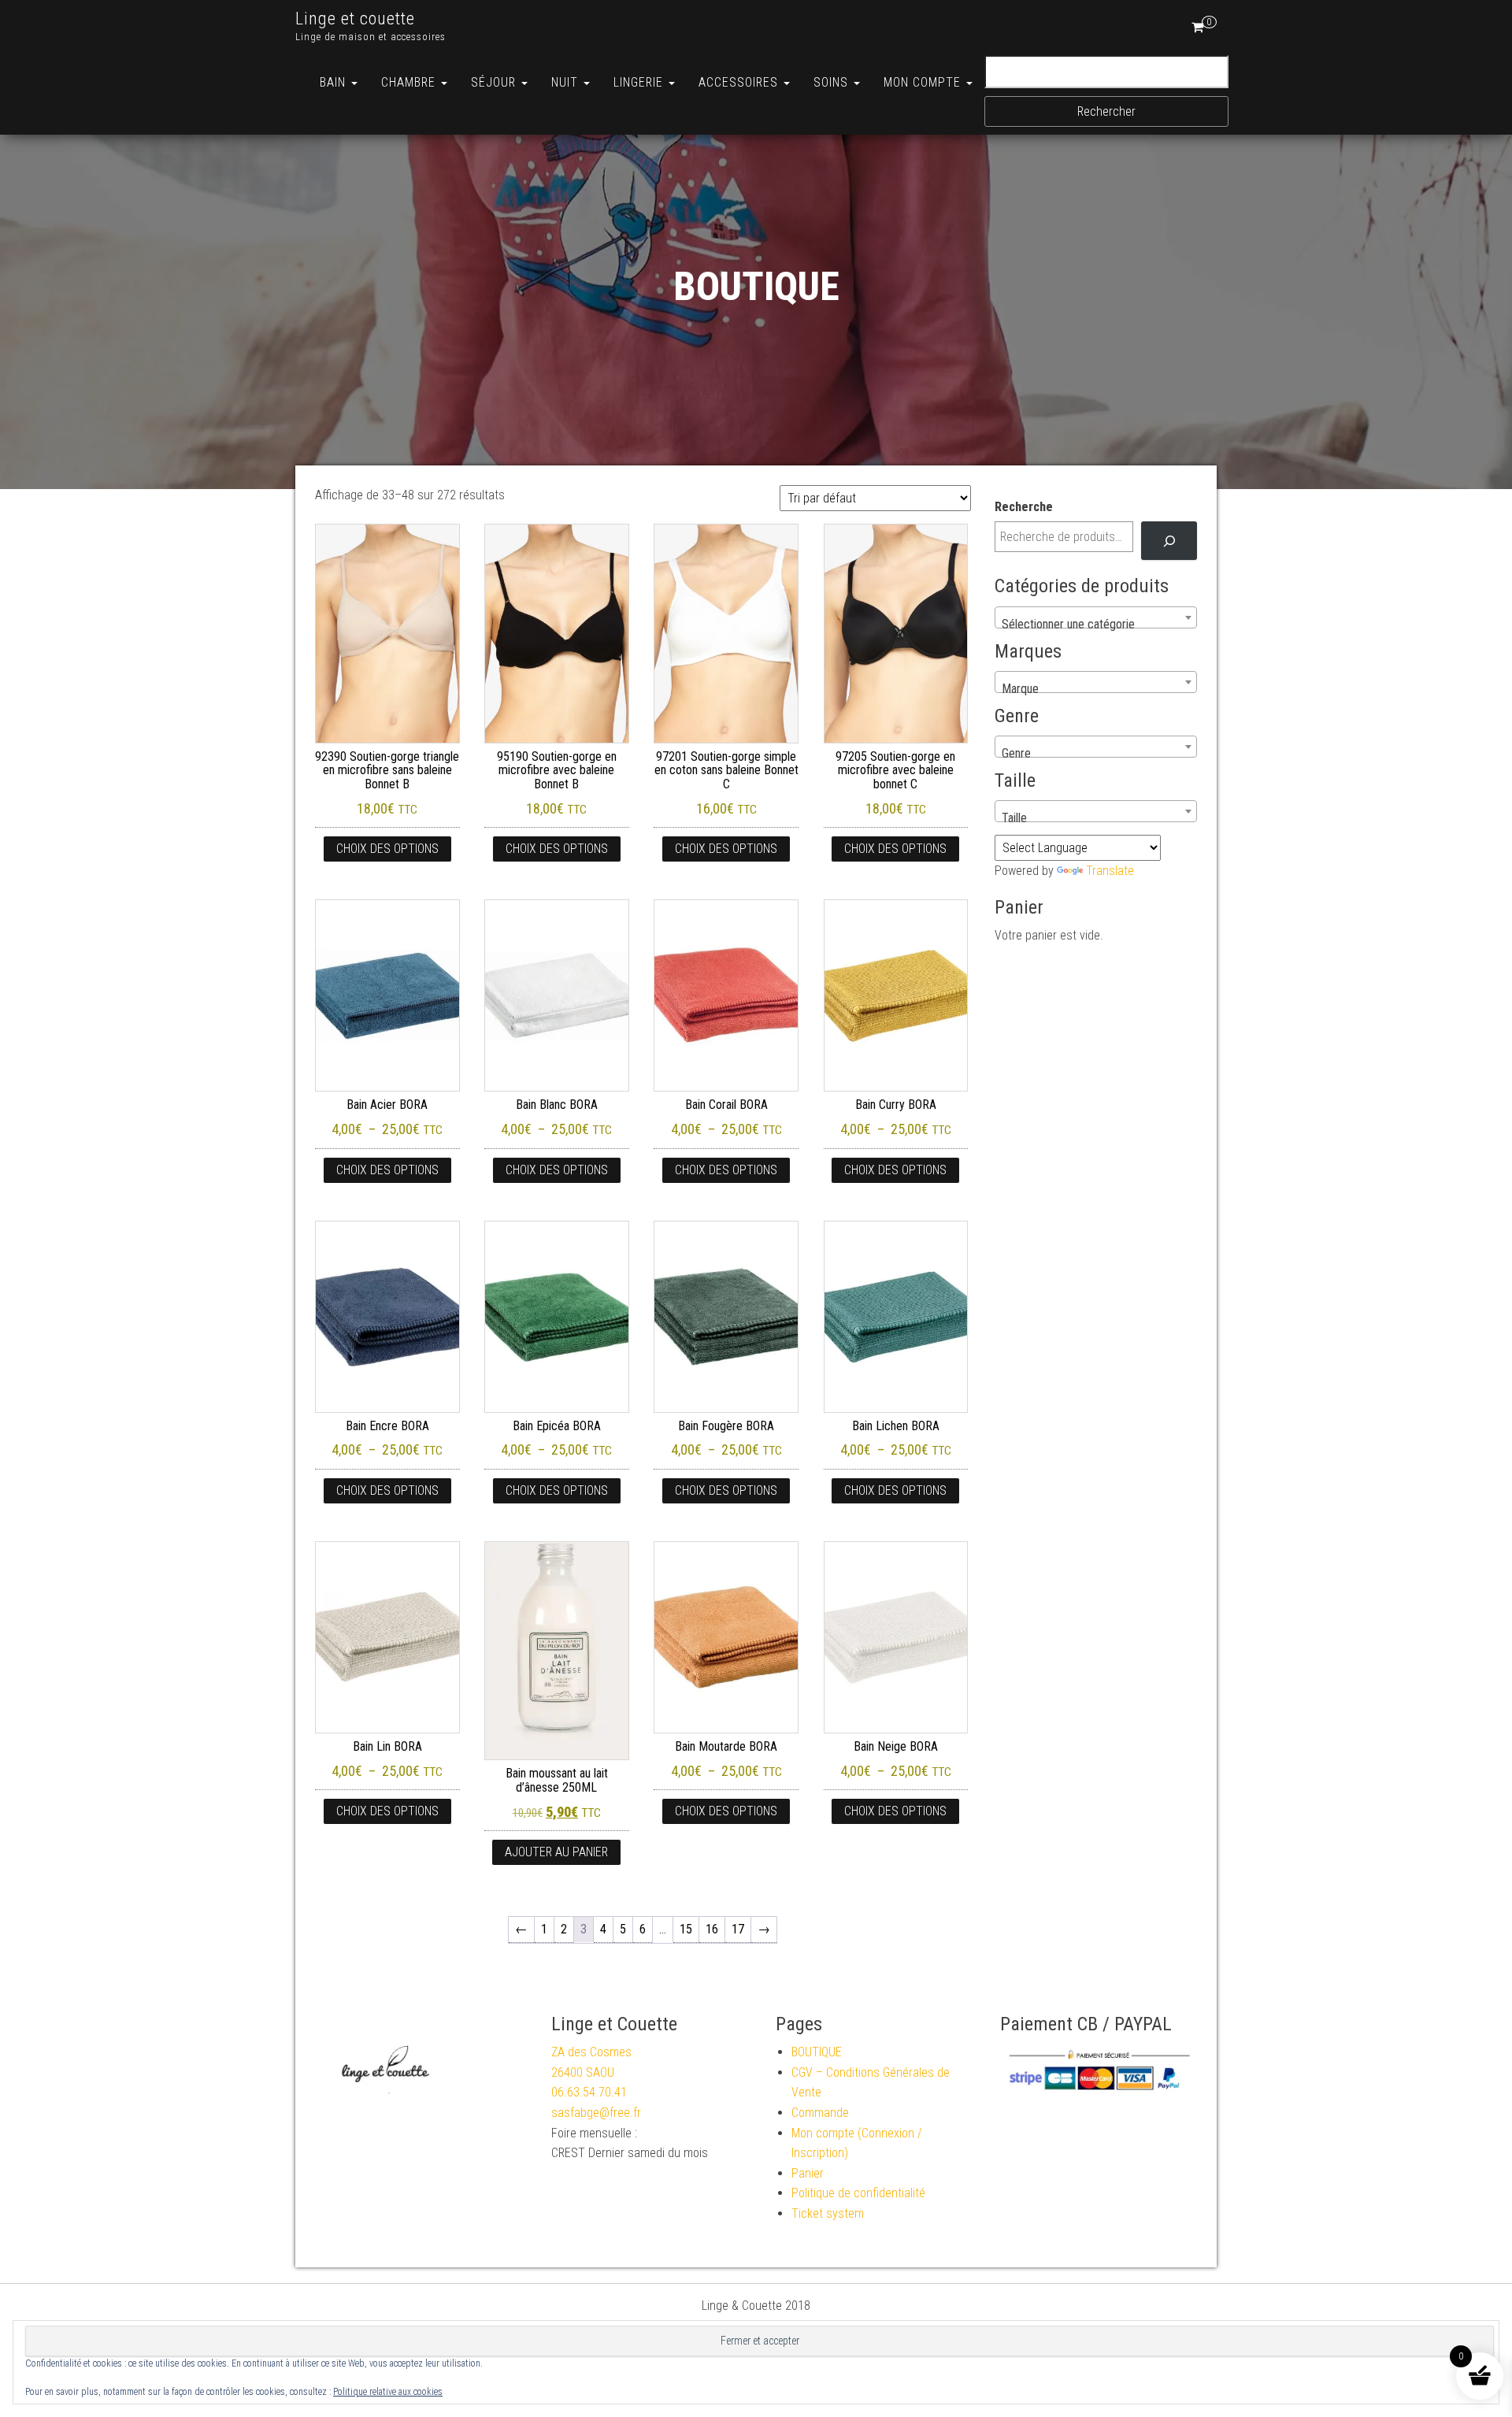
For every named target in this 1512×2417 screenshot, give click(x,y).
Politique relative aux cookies (388, 2392)
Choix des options (387, 849)
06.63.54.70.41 (589, 2092)
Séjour (495, 82)
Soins (833, 82)
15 (686, 1929)
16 (712, 1929)
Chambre (410, 82)
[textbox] (1096, 625)
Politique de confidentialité (858, 2193)
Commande (820, 2113)
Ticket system (828, 2213)
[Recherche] (1169, 541)
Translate (1110, 871)
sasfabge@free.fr (596, 2113)
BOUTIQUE (817, 2052)
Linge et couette (355, 19)
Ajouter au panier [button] (556, 1852)
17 (738, 1929)
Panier (808, 2173)
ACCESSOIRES (740, 82)
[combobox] (1096, 617)
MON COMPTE (924, 82)
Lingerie (640, 82)
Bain (335, 82)
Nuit (567, 82)
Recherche (1024, 507)
